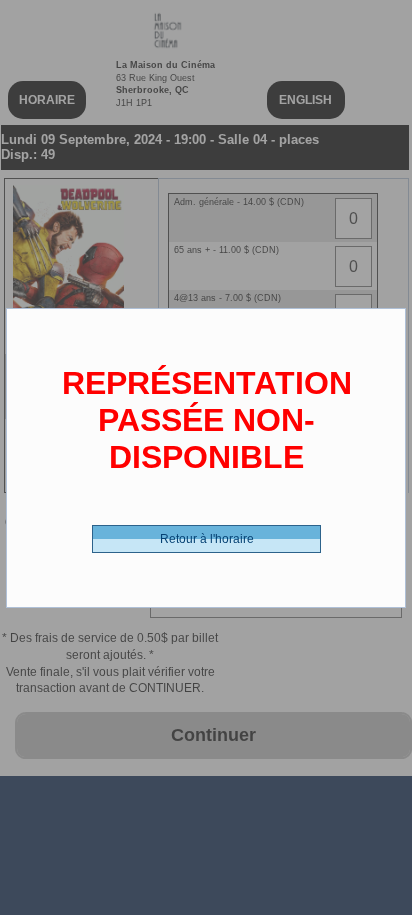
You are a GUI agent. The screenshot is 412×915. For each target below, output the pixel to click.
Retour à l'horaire (207, 539)
